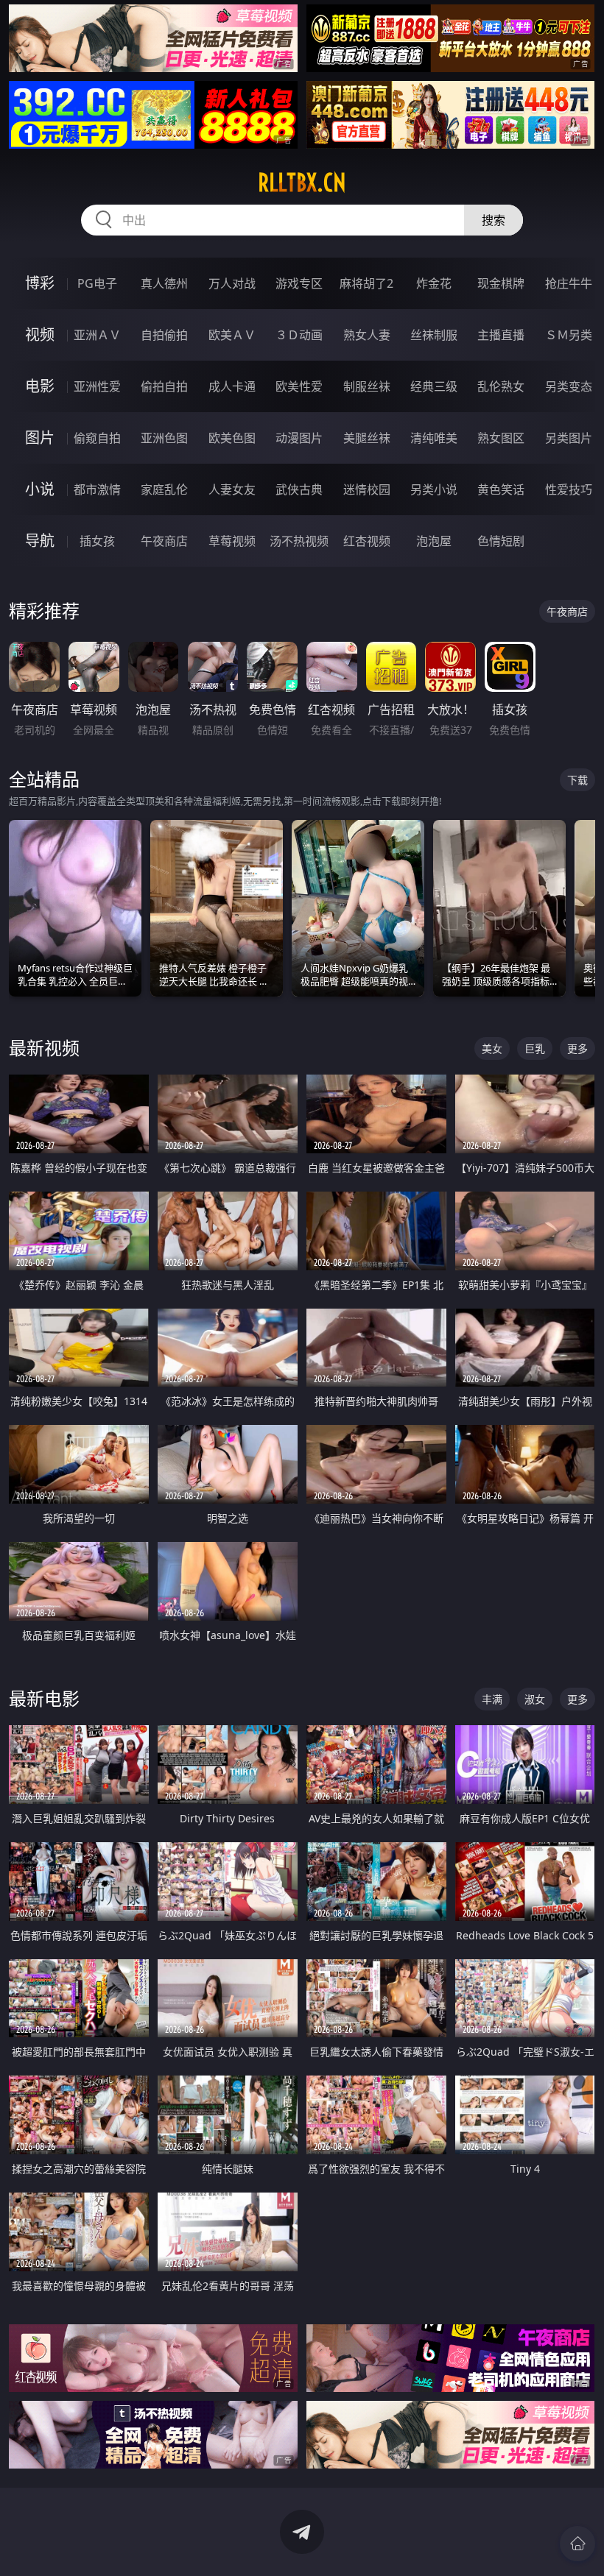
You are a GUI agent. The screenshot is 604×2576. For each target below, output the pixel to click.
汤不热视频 (299, 541)
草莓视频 (232, 541)
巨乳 (535, 1048)
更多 (577, 1048)
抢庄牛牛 (569, 283)
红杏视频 (367, 541)
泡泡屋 (434, 541)
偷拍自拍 (164, 386)
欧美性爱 (299, 386)
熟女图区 (501, 438)
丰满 (492, 1699)
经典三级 (434, 386)
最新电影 (44, 1698)
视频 (40, 335)
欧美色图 (232, 438)
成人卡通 (232, 386)
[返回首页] (577, 2544)
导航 (40, 541)
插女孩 (97, 541)
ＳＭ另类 (569, 335)
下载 (577, 780)
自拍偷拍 (164, 335)
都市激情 (97, 489)
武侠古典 (299, 489)
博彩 (40, 283)
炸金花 (434, 283)
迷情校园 (367, 489)
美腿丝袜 (367, 438)
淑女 (535, 1699)
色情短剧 (501, 541)
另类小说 (434, 489)
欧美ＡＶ (232, 335)
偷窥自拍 (97, 438)
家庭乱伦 (164, 489)
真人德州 (164, 283)
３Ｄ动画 (299, 335)
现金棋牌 (501, 283)
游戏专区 (299, 283)
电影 (40, 386)
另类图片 (569, 438)
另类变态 (569, 386)
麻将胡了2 (366, 283)
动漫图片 (299, 438)
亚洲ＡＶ (97, 335)
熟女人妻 (367, 335)
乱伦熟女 (501, 386)
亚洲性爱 (97, 386)
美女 (492, 1048)
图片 (40, 438)
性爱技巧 (569, 489)
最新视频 (44, 1048)
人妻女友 (232, 489)
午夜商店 (164, 541)
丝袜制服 (434, 335)
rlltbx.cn (302, 183)
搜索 (494, 220)
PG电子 (97, 283)
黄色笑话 (501, 489)
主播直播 (501, 335)
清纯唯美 (434, 438)
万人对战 (232, 283)
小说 (40, 489)
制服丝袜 (367, 386)
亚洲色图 (164, 438)
